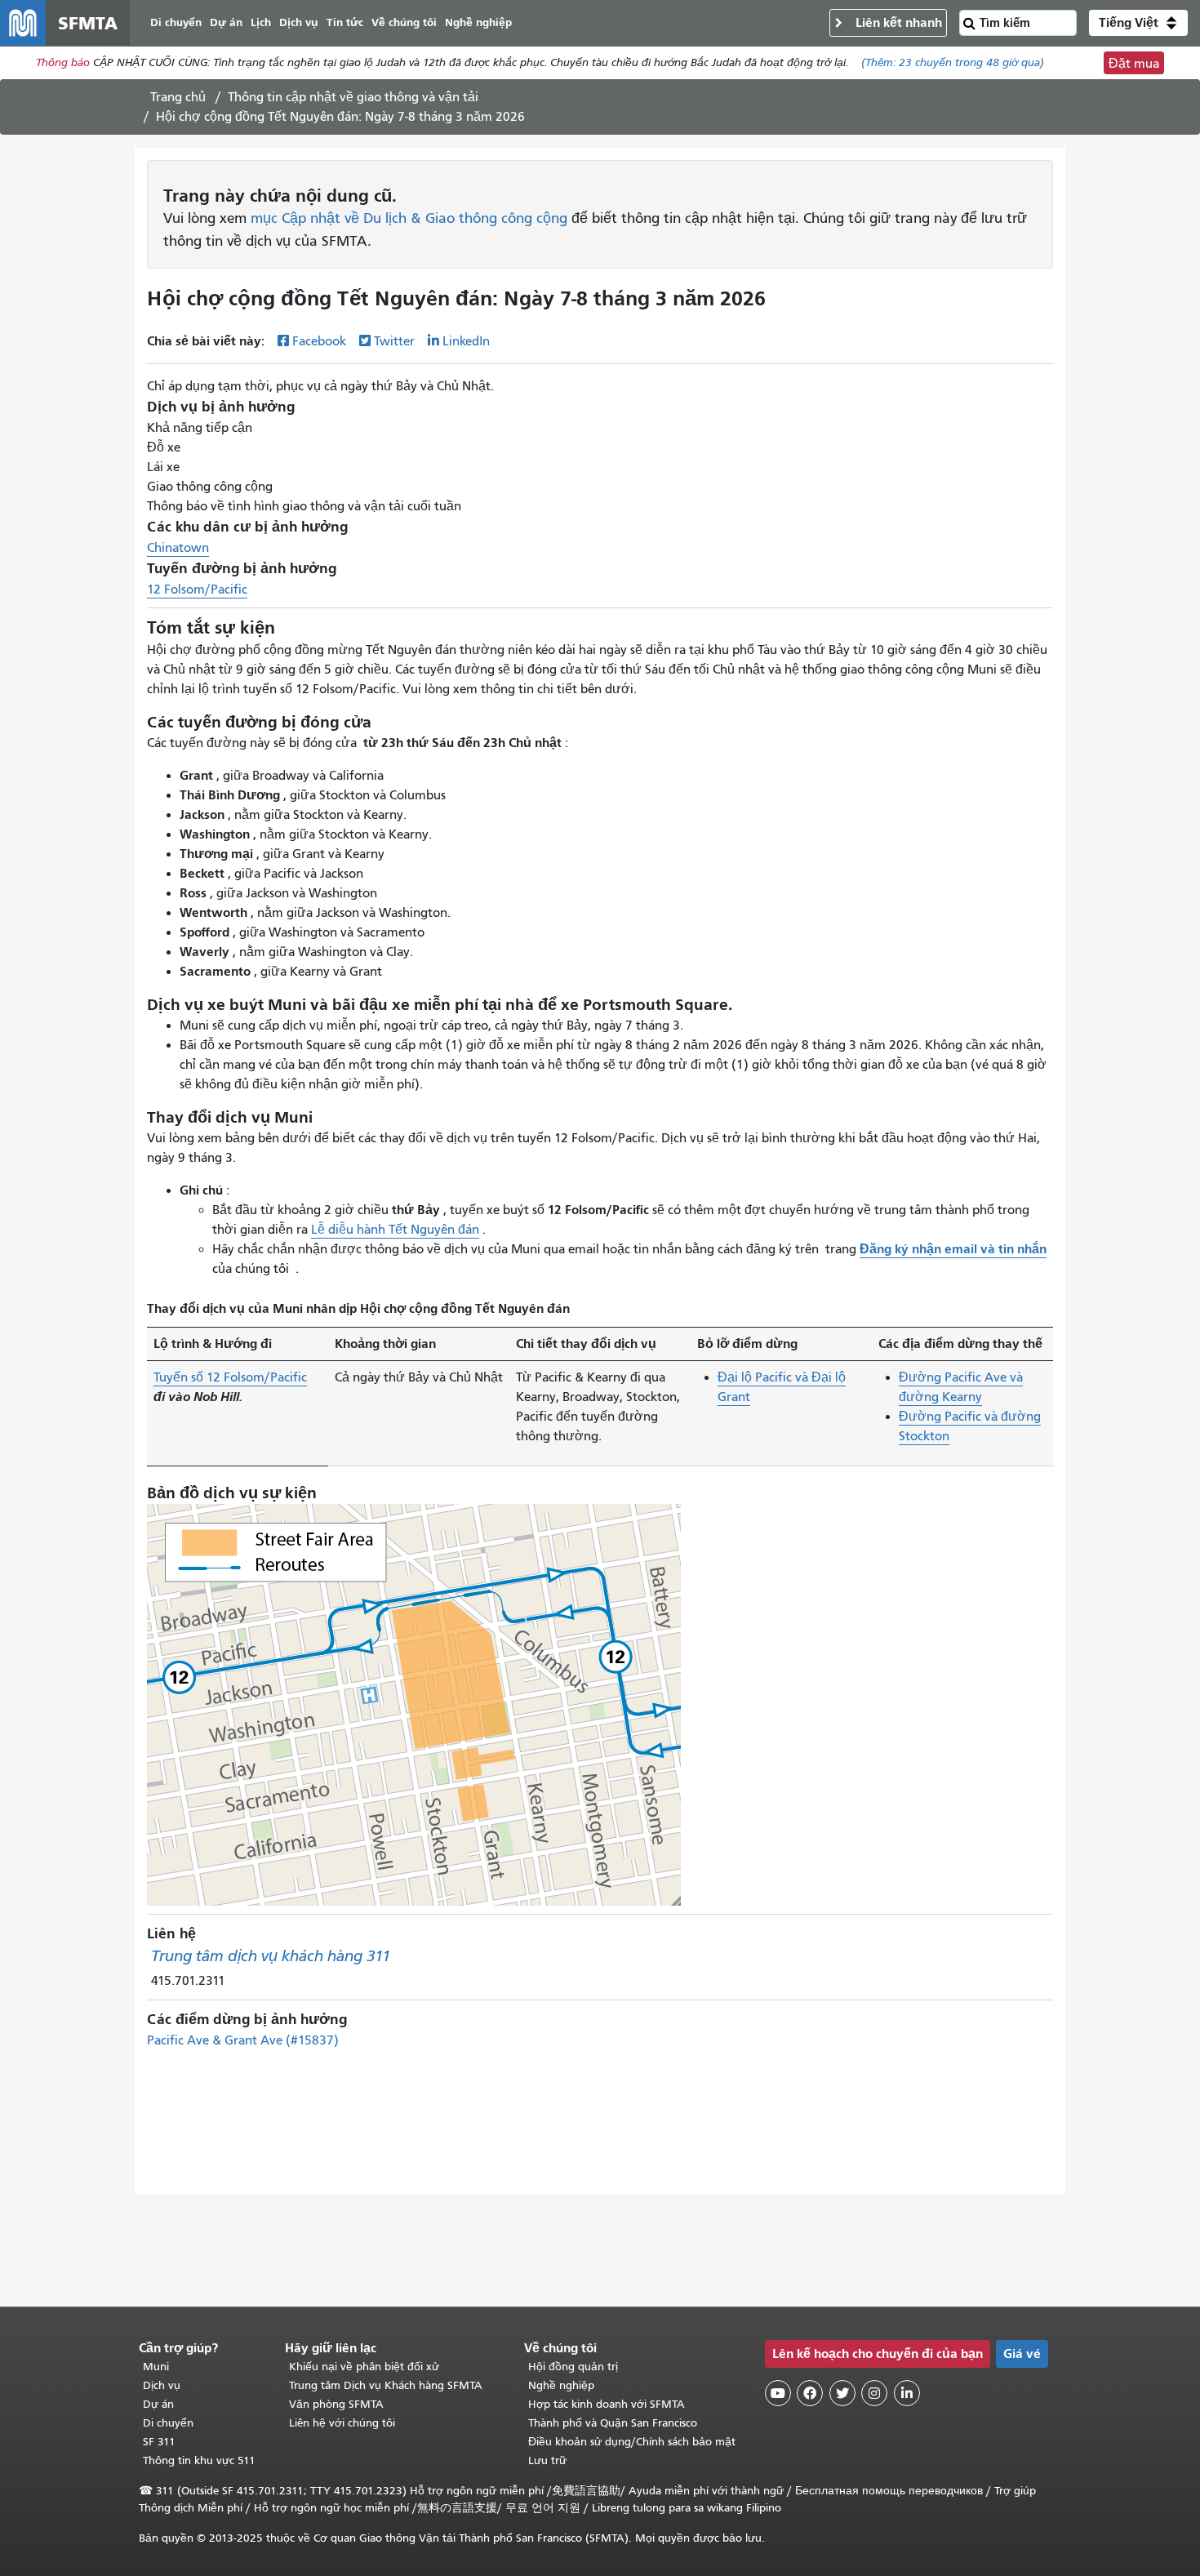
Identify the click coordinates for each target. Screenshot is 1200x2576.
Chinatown (178, 548)
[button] (1138, 23)
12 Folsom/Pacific (197, 589)
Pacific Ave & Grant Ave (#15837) (243, 2040)
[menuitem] (176, 23)
